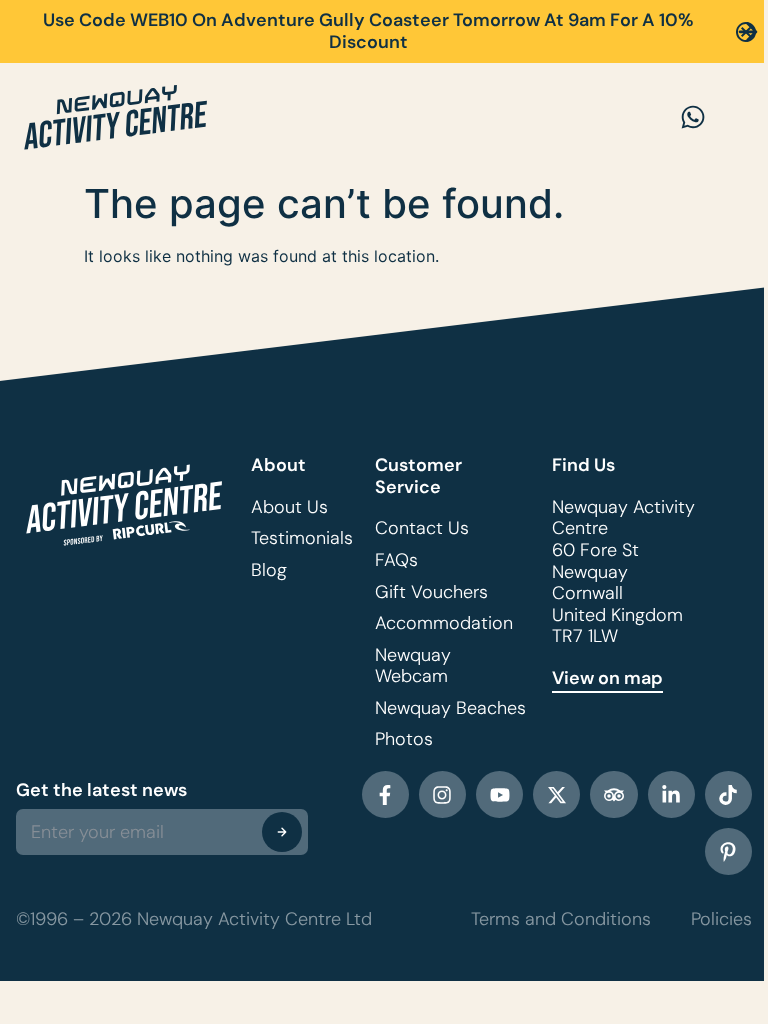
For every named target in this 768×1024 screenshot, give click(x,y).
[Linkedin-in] (671, 794)
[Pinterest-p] (728, 851)
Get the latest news (101, 790)
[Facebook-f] (385, 794)
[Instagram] (442, 794)
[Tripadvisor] (613, 794)
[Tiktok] (728, 794)
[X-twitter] (556, 794)
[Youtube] (499, 794)
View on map (607, 678)
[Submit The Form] (282, 832)
